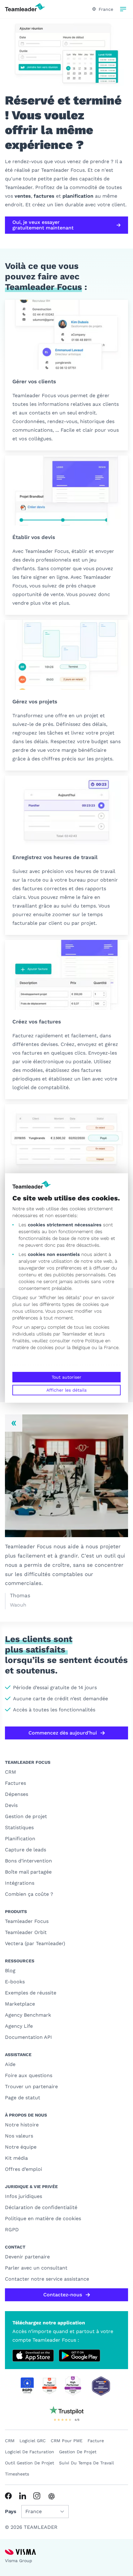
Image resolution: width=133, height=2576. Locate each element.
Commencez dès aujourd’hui (63, 1733)
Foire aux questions (29, 2075)
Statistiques (19, 1827)
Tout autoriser (66, 1377)
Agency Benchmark (28, 2015)
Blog (10, 1971)
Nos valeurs (19, 2136)
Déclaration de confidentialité (41, 2207)
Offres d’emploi (24, 2169)
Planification (20, 1839)
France (106, 9)
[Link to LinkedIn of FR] (23, 2496)
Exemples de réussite (31, 1993)
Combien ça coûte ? (29, 1894)
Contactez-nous (63, 2295)
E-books (15, 1982)
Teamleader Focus (27, 1921)
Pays (11, 2511)
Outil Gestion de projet (30, 2463)
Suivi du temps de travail (86, 2463)
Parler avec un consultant (36, 2268)
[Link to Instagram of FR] (37, 2496)
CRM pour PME (67, 2441)
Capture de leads (26, 1850)
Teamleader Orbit (26, 1932)
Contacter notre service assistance (47, 2279)
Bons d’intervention (28, 1861)
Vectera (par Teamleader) (35, 1943)
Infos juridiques (24, 2196)
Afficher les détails (66, 1390)
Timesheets (17, 2474)
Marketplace (20, 2004)
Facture (96, 2441)
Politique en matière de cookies (43, 2218)
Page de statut (23, 2098)
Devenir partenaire (27, 2257)
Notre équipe (21, 2147)
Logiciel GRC (33, 2441)
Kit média (16, 2158)
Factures (15, 1783)
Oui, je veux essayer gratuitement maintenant (43, 225)
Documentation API (28, 2037)
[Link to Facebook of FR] (8, 2496)
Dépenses (17, 1794)
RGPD (12, 2230)
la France (109, 1348)
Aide (10, 2064)
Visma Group (19, 2561)
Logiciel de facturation (30, 2452)
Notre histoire (22, 2125)
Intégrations (20, 1883)
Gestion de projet (26, 1816)
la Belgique (78, 1348)
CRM (11, 1772)
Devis (11, 1805)
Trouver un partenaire (31, 2086)
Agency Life (19, 2026)
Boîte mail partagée (28, 1872)
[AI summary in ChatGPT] (51, 2496)
